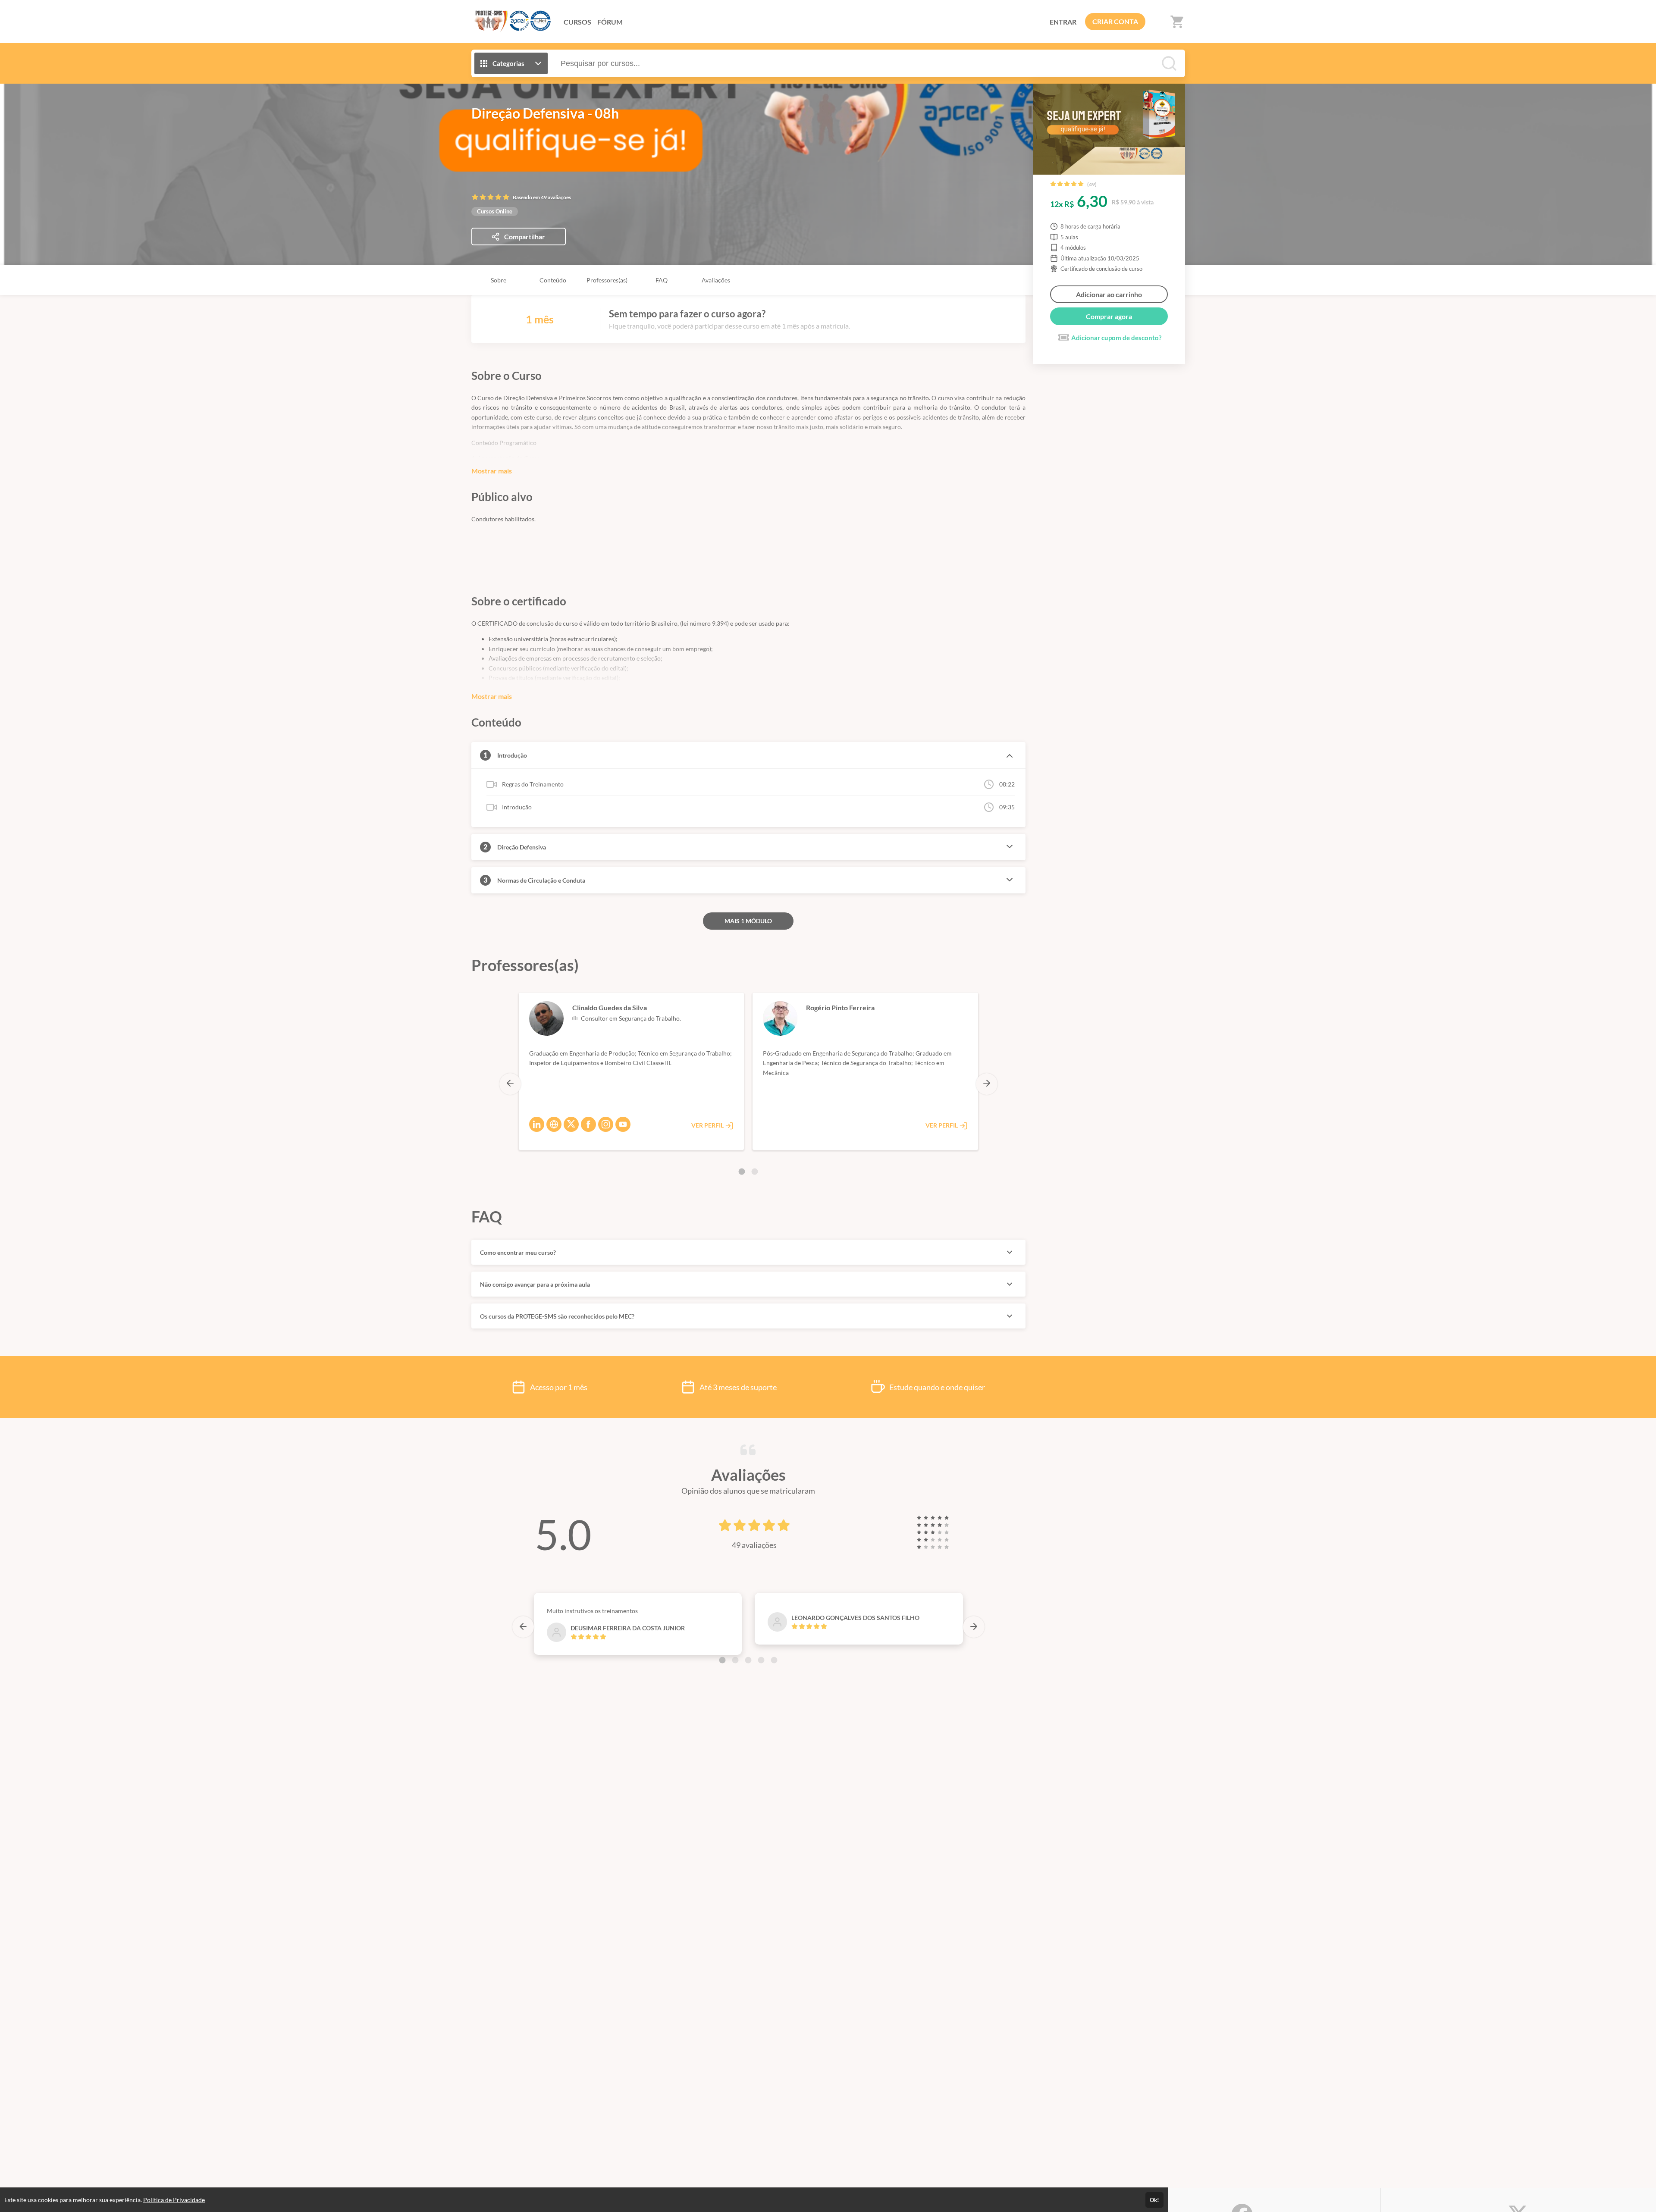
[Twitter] (571, 1124)
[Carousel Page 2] (755, 1172)
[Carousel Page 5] (774, 1660)
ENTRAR (1063, 22)
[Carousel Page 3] (748, 1660)
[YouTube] (623, 1124)
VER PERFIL (708, 1125)
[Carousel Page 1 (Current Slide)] (742, 1172)
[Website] (554, 1124)
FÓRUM (610, 22)
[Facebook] (588, 1124)
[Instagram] (606, 1124)
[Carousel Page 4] (761, 1660)
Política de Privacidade (174, 2200)
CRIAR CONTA (1115, 21)
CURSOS (577, 22)
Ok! (1154, 2200)
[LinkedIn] (537, 1124)
